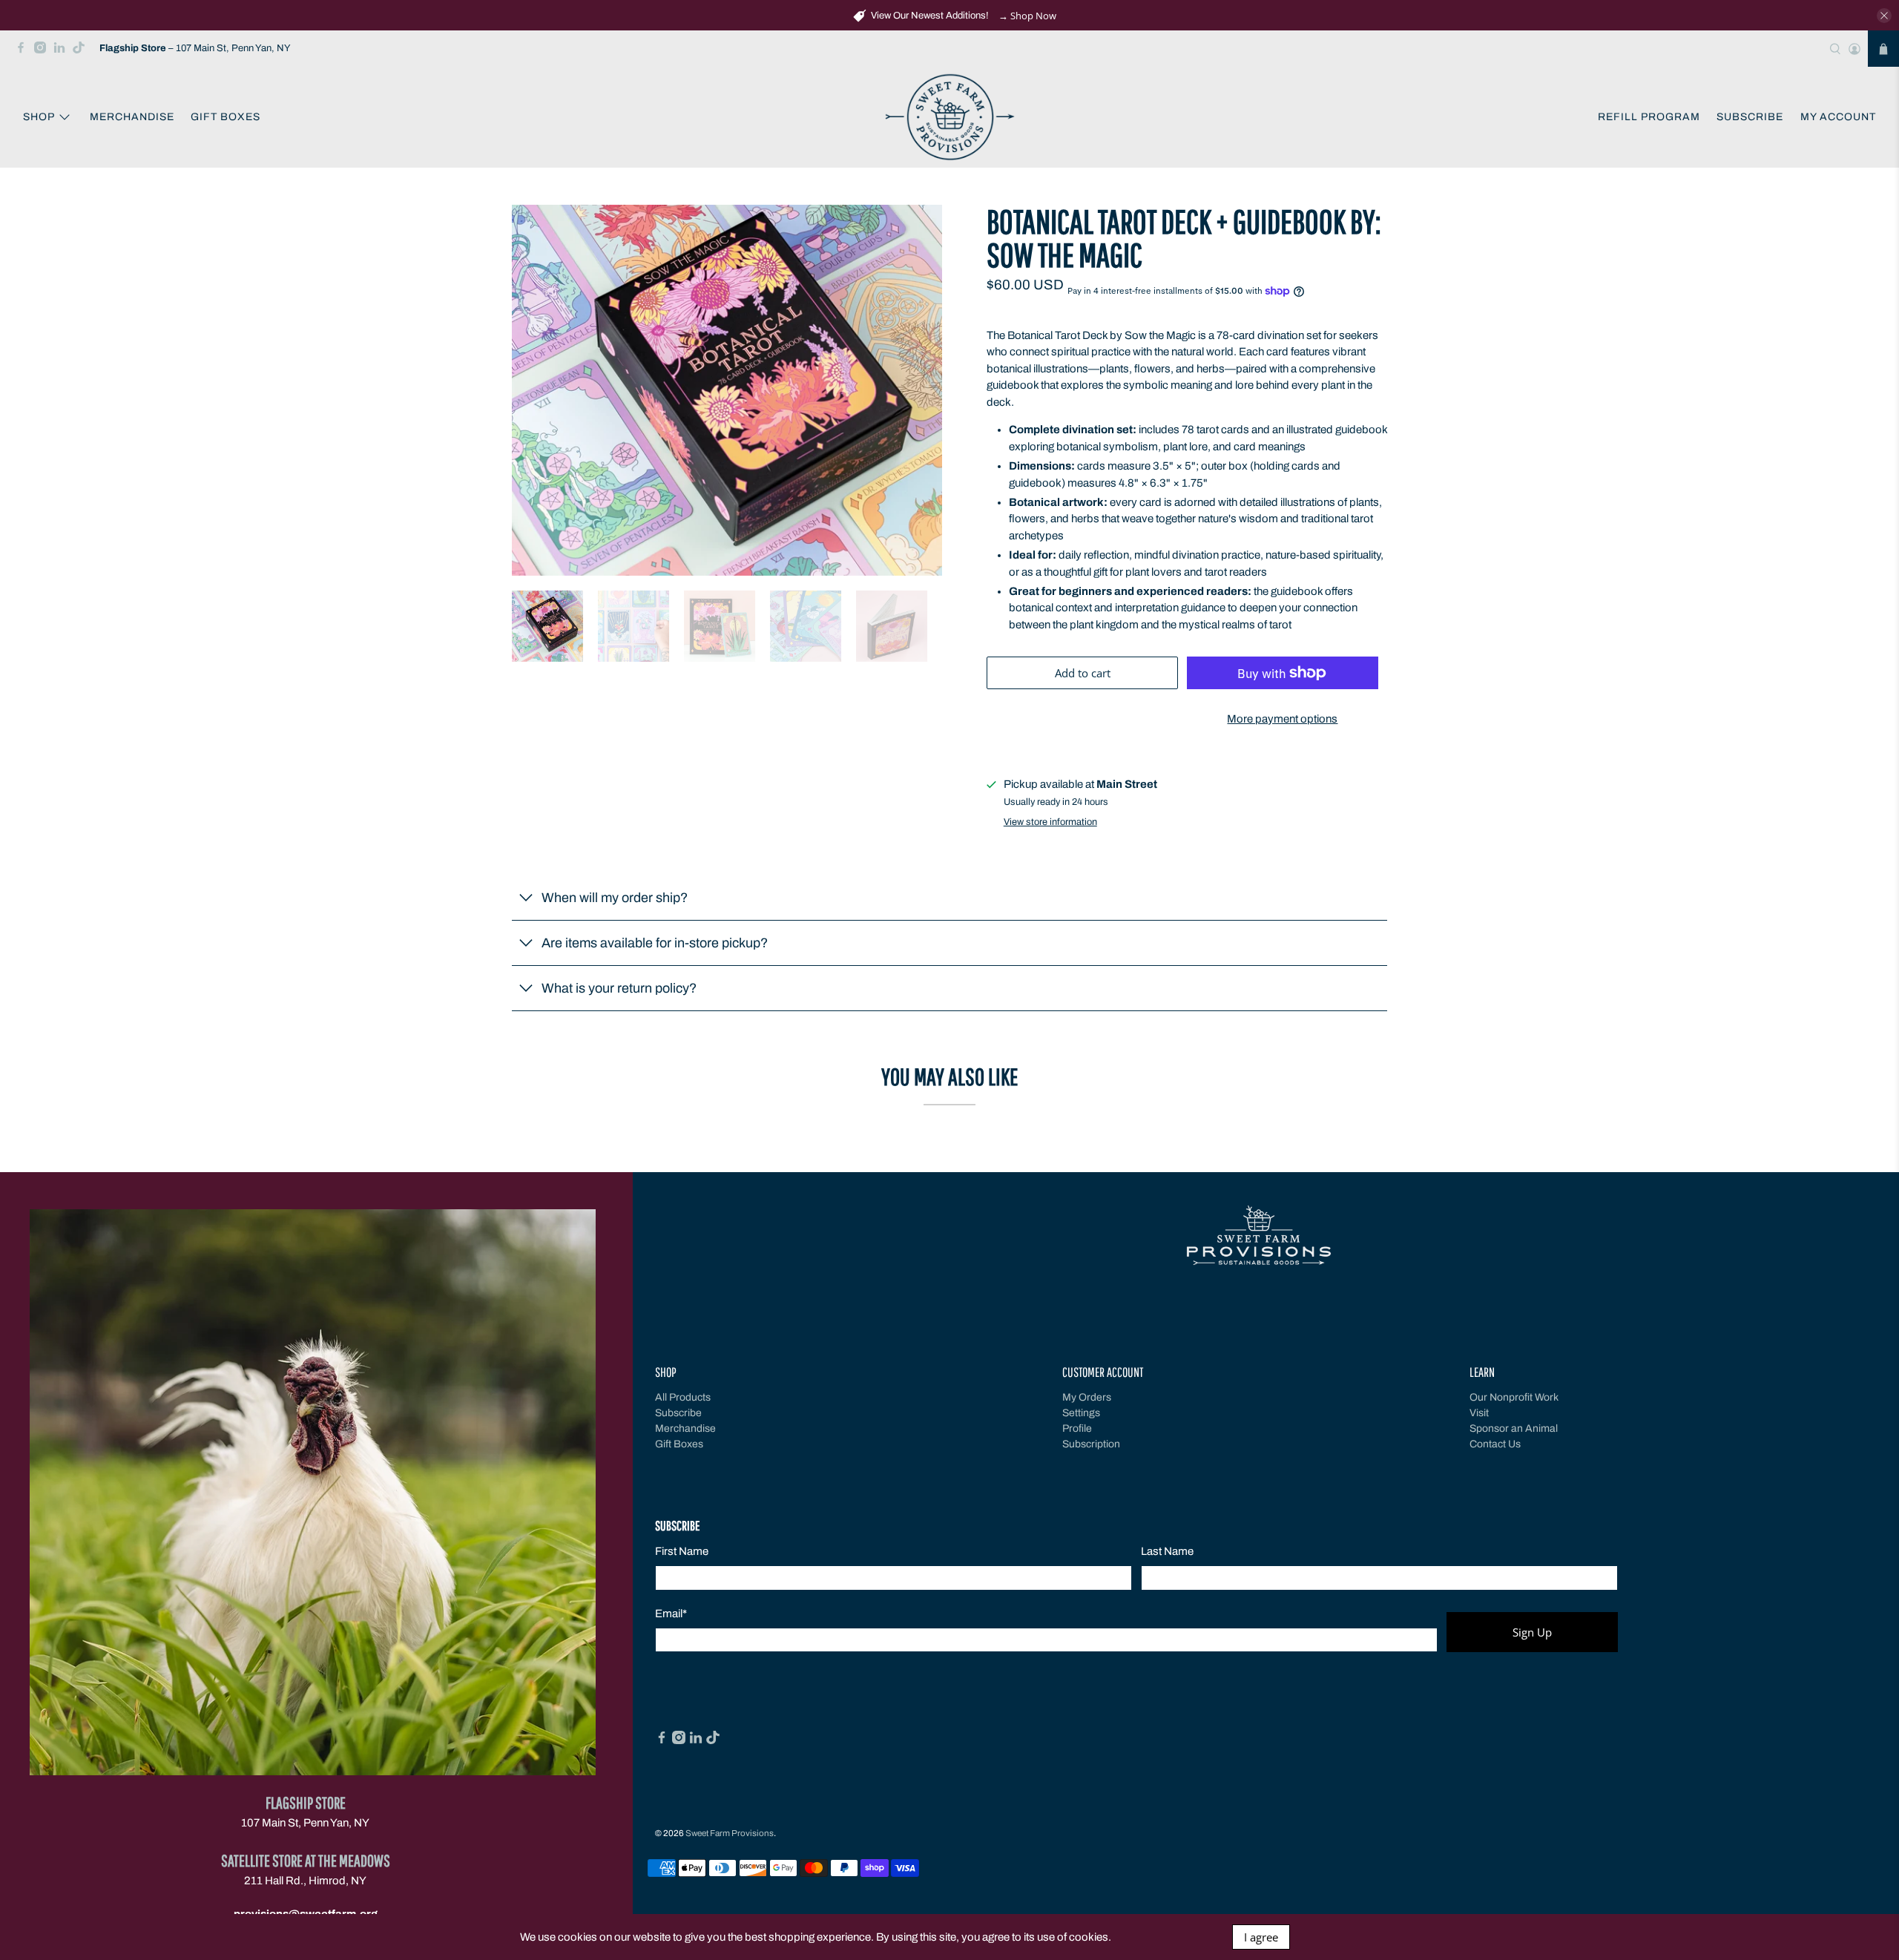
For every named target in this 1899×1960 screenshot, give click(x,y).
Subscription (1091, 1444)
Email (671, 1614)
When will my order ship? (615, 898)
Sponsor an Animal (1514, 1428)
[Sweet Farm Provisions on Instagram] (44, 51)
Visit (1479, 1413)
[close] (1884, 16)
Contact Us (1495, 1444)
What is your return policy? (619, 988)
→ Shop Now (1027, 16)
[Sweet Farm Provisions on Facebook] (24, 51)
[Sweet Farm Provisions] (950, 118)
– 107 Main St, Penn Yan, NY (195, 48)
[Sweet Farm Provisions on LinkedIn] (63, 51)
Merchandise (132, 117)
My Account (1838, 117)
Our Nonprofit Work (1514, 1397)
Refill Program (1649, 117)
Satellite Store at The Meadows (306, 1860)
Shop (39, 117)
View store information (1050, 822)
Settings (1081, 1413)
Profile (1077, 1428)
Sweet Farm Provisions (730, 1833)
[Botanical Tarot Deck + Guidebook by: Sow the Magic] (727, 390)
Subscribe (1750, 117)
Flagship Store (306, 1802)
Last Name (1167, 1551)
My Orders (1087, 1397)
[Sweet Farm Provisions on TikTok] (82, 51)
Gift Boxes (226, 117)
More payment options (1282, 719)
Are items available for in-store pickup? (655, 943)
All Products (683, 1397)
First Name (682, 1551)
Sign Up (1532, 1632)
